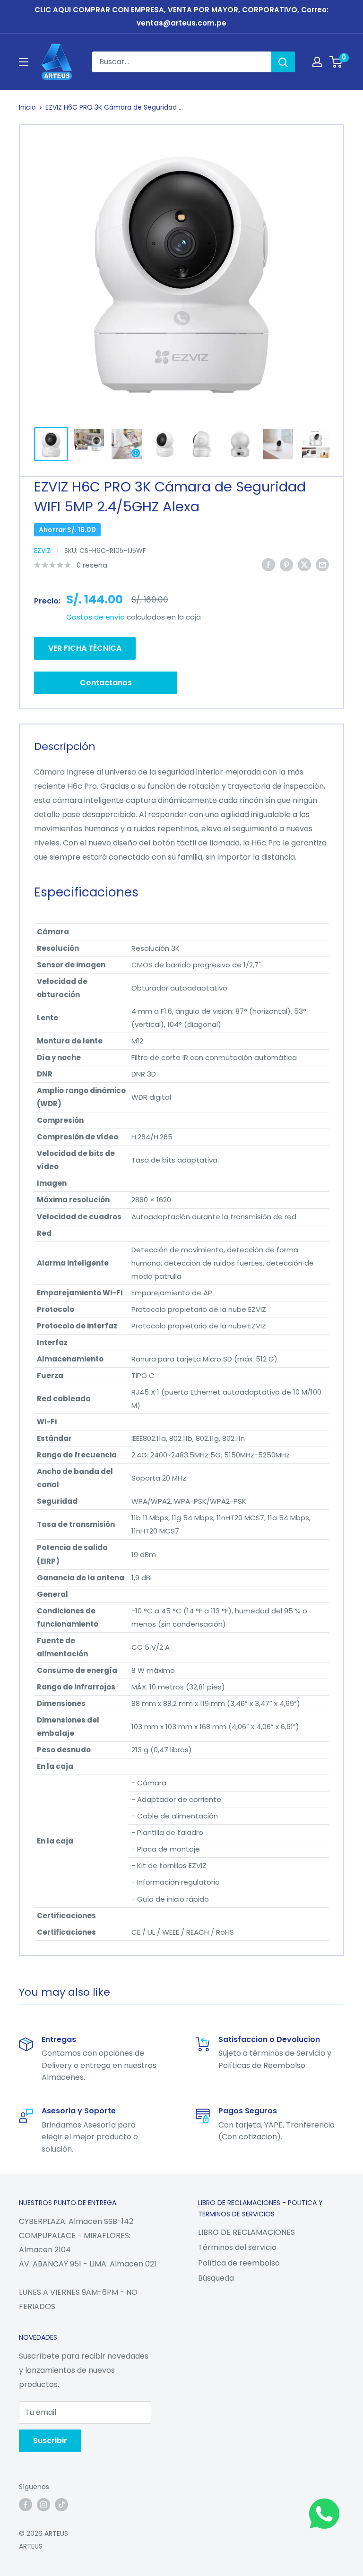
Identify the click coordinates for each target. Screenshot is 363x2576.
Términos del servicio (237, 2247)
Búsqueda (216, 2278)
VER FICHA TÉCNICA (85, 648)
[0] (336, 62)
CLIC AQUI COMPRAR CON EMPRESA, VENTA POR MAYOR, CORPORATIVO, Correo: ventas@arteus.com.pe (181, 16)
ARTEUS (31, 2546)
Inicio (27, 107)
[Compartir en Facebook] (268, 565)
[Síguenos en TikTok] (61, 2505)
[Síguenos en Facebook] (26, 2505)
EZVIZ (42, 551)
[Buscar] (283, 62)
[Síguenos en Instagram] (43, 2505)
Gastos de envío (95, 617)
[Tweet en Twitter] (304, 565)
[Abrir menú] (24, 62)
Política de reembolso (239, 2263)
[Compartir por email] (322, 565)
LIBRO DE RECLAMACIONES (246, 2232)
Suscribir (50, 2441)
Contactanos (106, 683)
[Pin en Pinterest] (286, 565)
